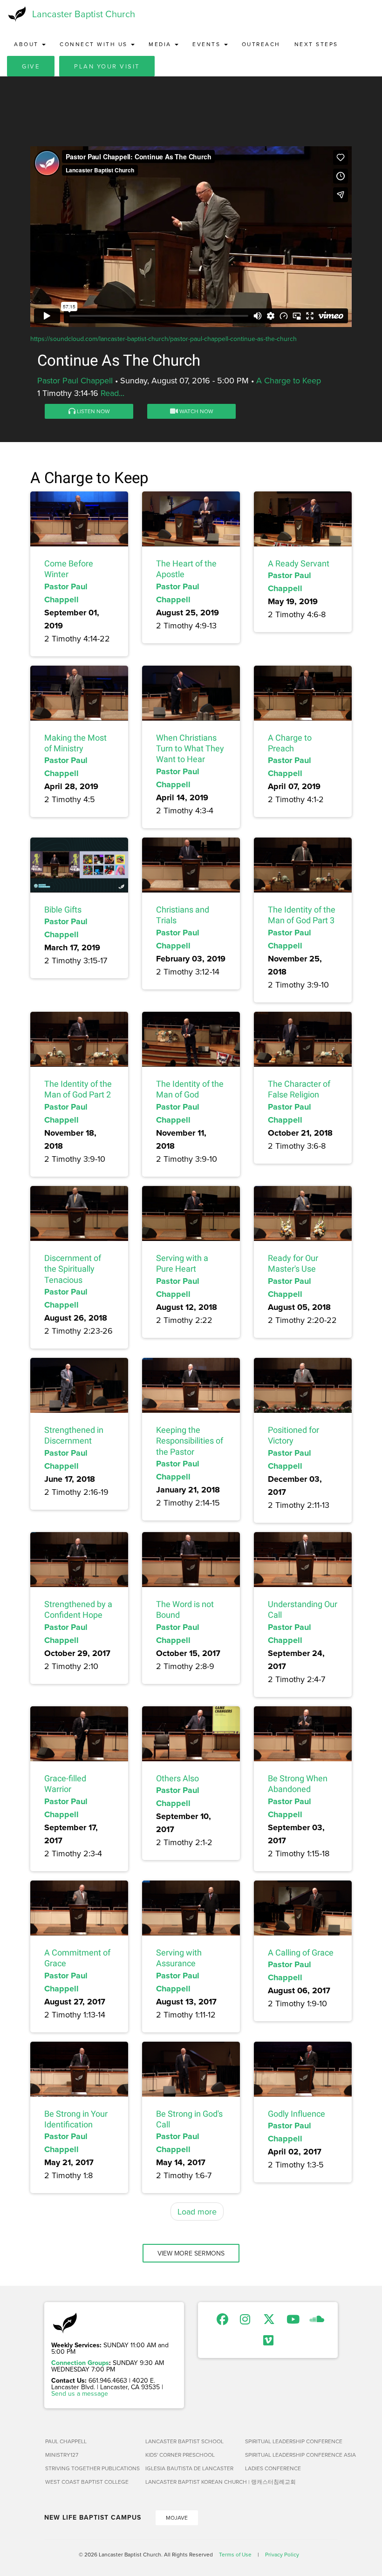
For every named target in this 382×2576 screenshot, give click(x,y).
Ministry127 (62, 2455)
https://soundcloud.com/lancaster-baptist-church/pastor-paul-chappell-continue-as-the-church (164, 339)
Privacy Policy (282, 2554)
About (27, 44)
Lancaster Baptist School (184, 2441)
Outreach (261, 44)
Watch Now (196, 411)
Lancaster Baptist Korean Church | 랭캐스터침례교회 (192, 2482)
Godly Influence (297, 2114)
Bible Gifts (63, 910)
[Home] (16, 14)
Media (161, 44)
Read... (113, 393)
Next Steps (316, 44)
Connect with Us (95, 44)
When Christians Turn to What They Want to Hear (190, 749)
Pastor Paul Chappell (75, 380)
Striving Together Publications (92, 2468)
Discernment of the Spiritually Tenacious (73, 1269)
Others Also (177, 1778)
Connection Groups (80, 2363)
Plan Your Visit (107, 66)
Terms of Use (235, 2554)
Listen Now (93, 411)
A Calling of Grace (301, 1952)
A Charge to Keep (289, 380)
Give (31, 66)
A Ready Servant (299, 563)
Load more (197, 2211)
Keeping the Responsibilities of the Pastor (190, 1441)
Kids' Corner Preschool (180, 2455)
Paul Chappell (66, 2441)
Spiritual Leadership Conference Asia (291, 2455)
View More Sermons (191, 2253)
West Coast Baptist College (87, 2482)
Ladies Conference (273, 2468)
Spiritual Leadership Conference (291, 2441)
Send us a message (80, 2393)
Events (208, 44)
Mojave (177, 2518)
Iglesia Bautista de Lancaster (189, 2468)
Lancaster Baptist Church (84, 14)
